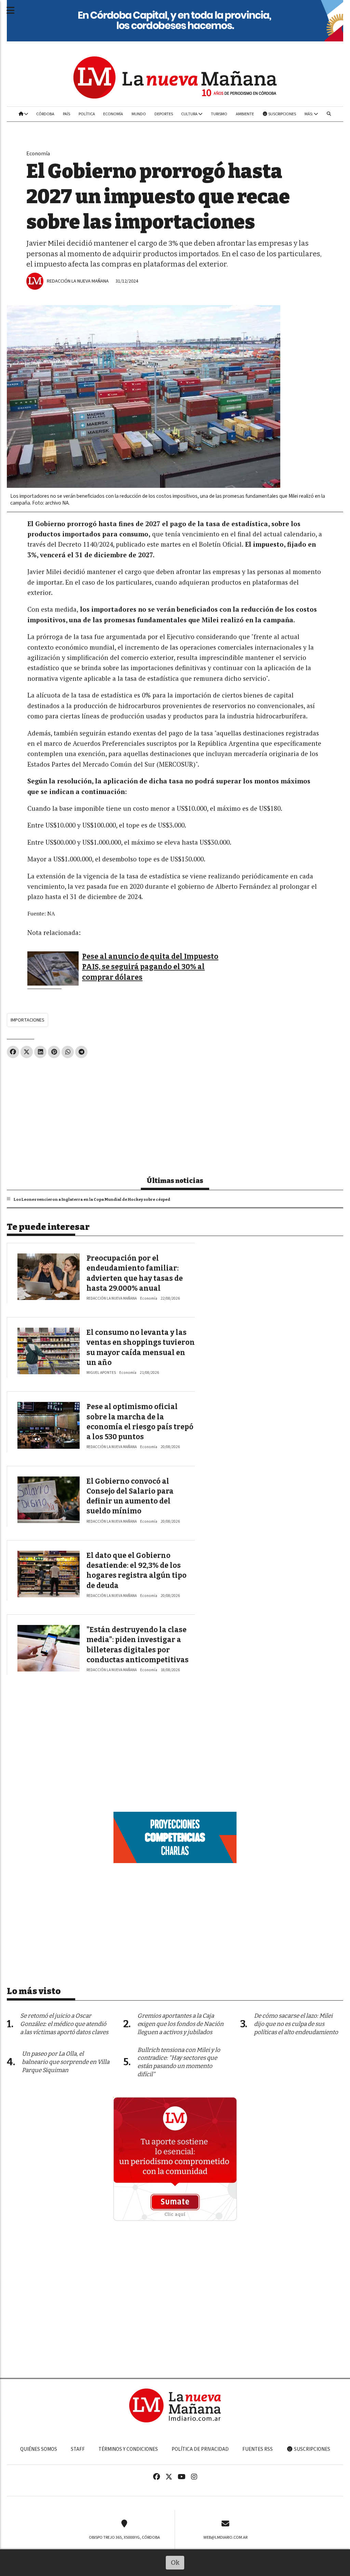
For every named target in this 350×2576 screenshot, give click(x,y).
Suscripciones (282, 114)
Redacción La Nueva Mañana (78, 281)
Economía (113, 114)
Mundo (139, 114)
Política (87, 114)
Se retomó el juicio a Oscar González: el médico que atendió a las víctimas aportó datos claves (64, 2024)
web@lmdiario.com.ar (225, 2537)
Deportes (164, 114)
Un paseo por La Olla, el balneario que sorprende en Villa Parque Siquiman (66, 2062)
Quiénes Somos (39, 2449)
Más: (309, 114)
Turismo (219, 114)
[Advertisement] (175, 1114)
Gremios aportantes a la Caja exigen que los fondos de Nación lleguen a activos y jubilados (180, 2024)
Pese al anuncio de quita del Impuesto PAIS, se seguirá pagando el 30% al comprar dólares (150, 967)
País (66, 114)
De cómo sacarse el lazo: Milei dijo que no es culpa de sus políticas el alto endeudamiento (296, 2024)
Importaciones (28, 1020)
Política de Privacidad (200, 2449)
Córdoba (45, 114)
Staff (78, 2449)
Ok (175, 2562)
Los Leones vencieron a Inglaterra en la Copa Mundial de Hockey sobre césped (92, 1199)
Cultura (190, 114)
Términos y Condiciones (128, 2449)
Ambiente (245, 114)
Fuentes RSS (258, 2449)
